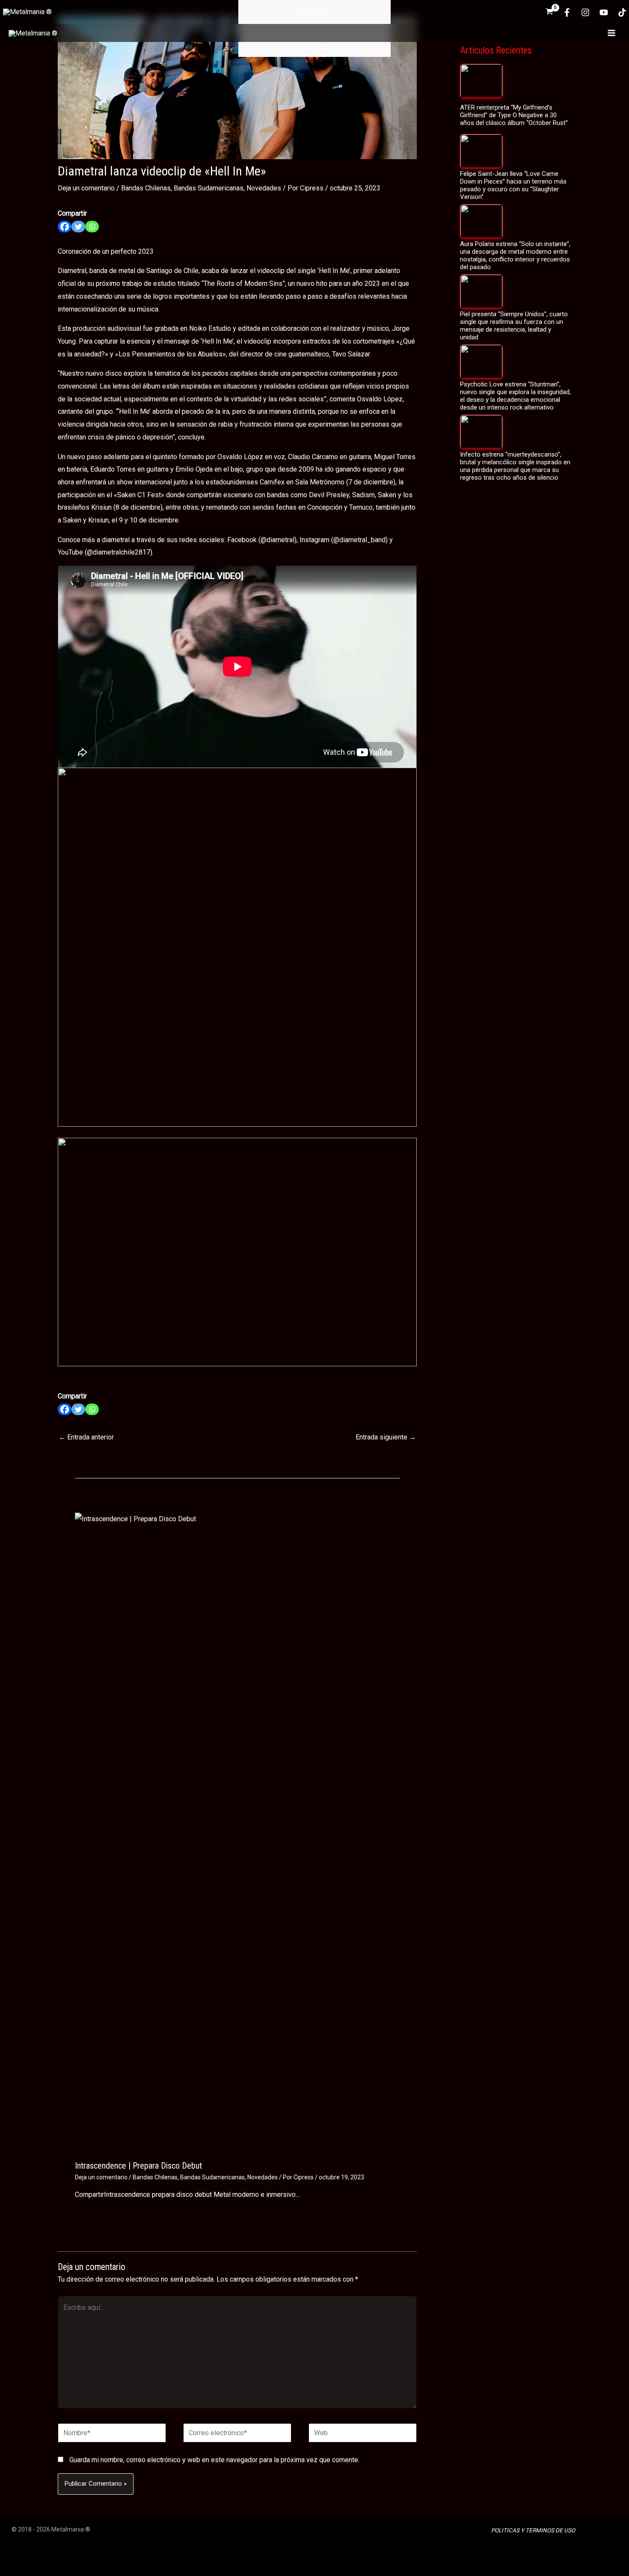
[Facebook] (567, 12)
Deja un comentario (86, 188)
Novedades (264, 188)
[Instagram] (585, 12)
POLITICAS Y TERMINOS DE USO (533, 2530)
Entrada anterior (86, 1437)
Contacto (314, 48)
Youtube (314, 12)
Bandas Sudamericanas (209, 188)
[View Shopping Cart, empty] (549, 12)
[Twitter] (78, 227)
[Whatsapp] (92, 227)
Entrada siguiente (386, 1437)
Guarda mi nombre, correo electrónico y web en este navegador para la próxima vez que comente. (214, 2460)
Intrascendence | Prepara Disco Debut (138, 2166)
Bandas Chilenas (146, 188)
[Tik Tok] (622, 12)
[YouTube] (604, 12)
